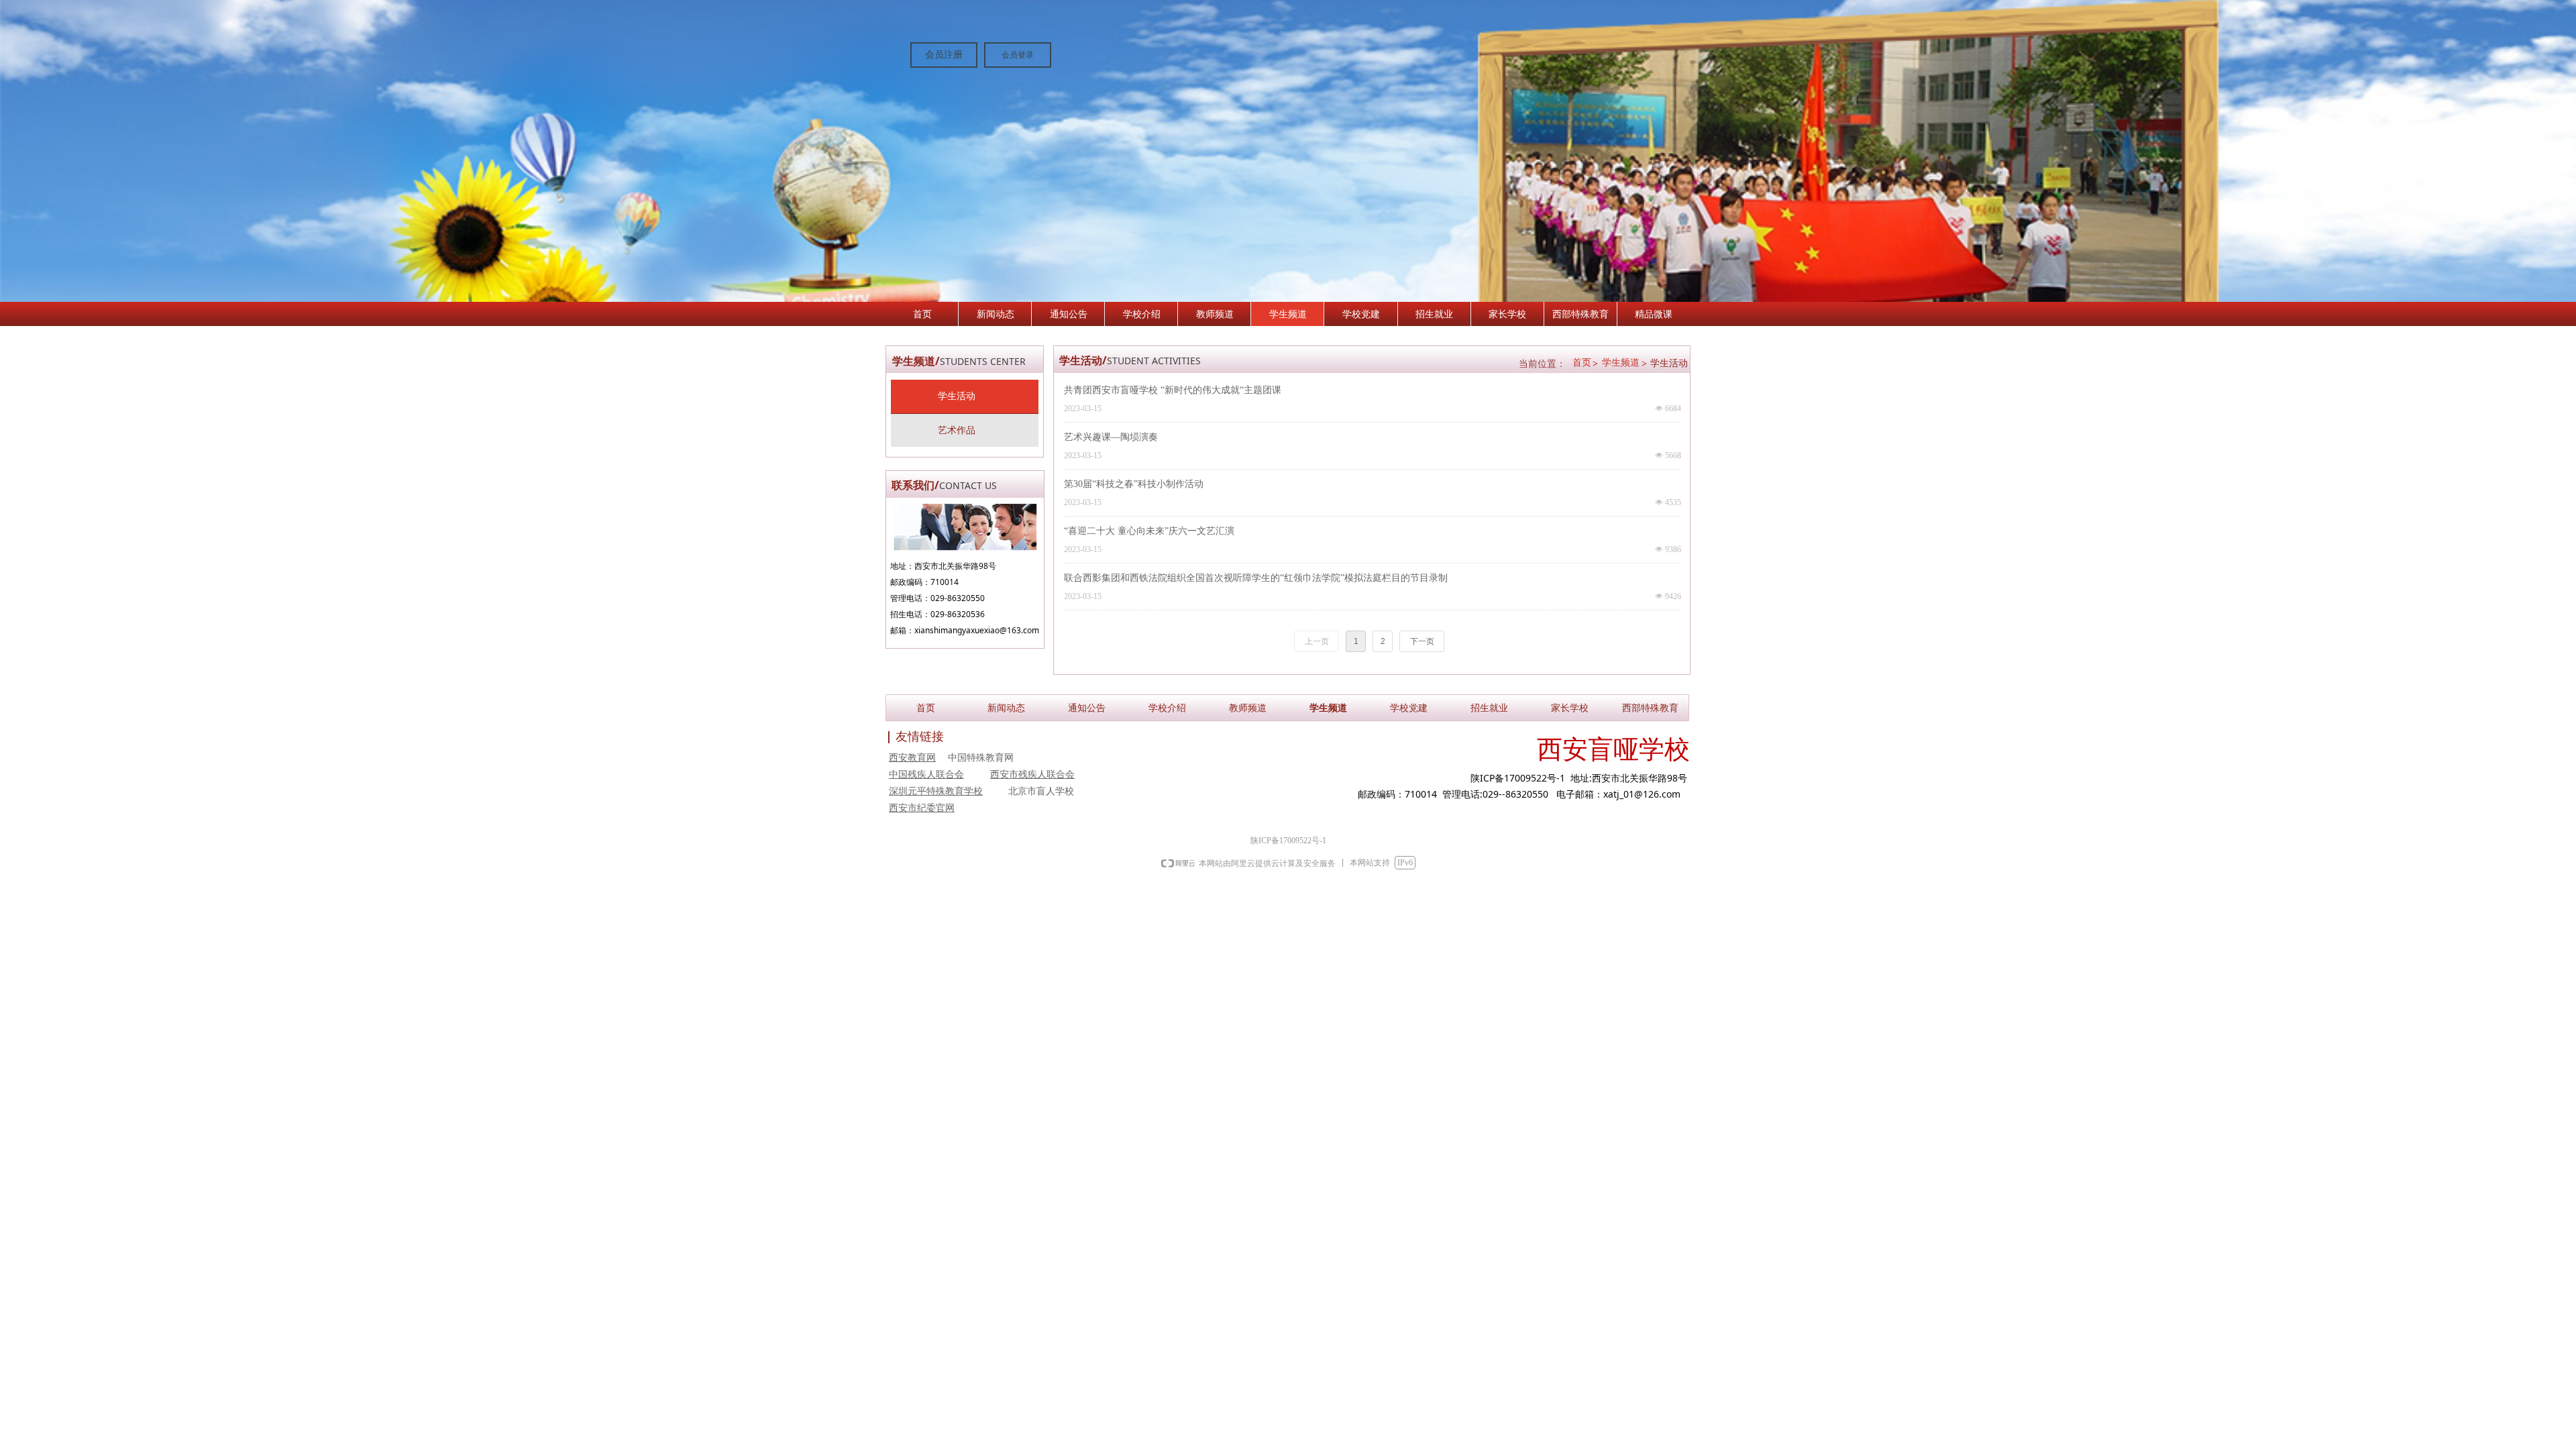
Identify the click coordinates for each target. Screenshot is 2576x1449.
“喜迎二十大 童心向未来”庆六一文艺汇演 (1149, 531)
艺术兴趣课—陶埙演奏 (1111, 437)
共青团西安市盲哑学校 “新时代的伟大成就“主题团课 (1173, 390)
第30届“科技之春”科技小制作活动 (1134, 484)
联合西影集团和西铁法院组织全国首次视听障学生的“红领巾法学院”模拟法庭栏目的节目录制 (1256, 578)
